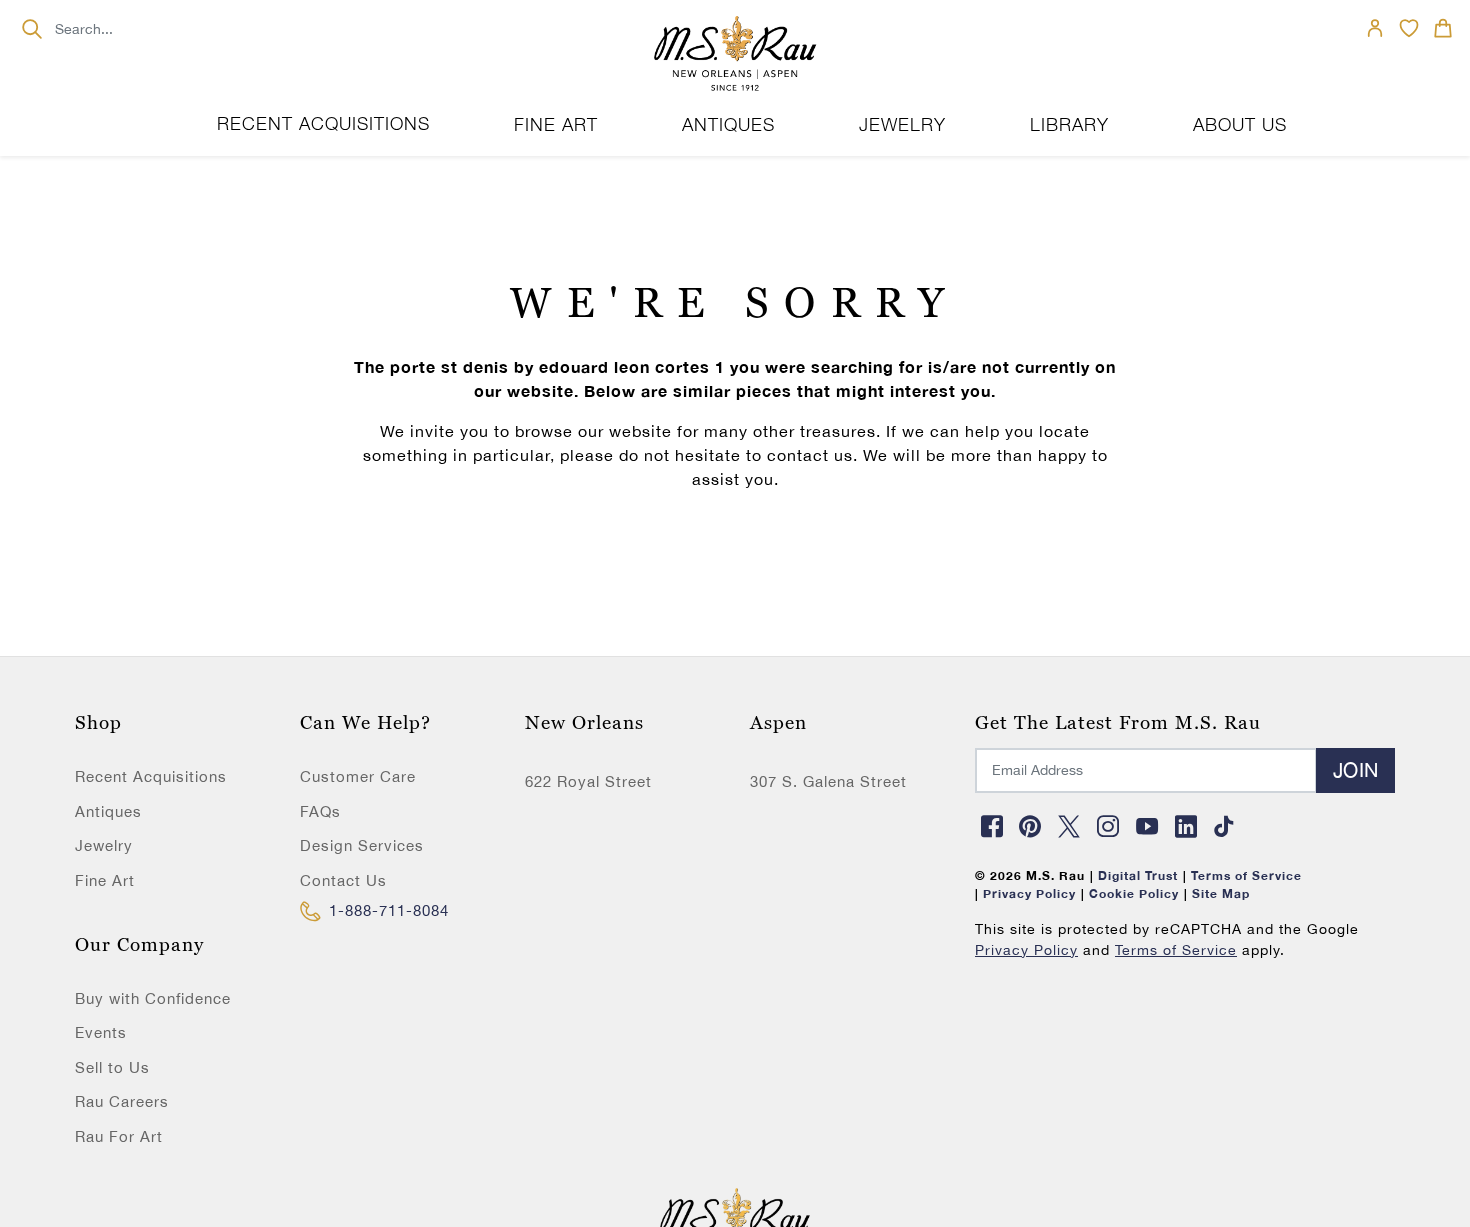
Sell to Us (112, 1067)
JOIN (1355, 769)
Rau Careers (122, 1101)
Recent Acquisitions (323, 123)
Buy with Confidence (153, 998)
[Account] (1375, 28)
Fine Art (105, 880)
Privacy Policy (1026, 950)
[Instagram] (1108, 826)
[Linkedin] (1186, 826)
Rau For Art (119, 1136)
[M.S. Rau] (735, 55)
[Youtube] (1147, 826)
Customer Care (358, 776)
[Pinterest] (1031, 826)
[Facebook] (992, 826)
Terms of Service (1176, 950)
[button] (1443, 28)
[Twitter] (1070, 826)
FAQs (320, 811)
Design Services (362, 845)
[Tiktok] (1225, 826)
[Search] (31, 28)
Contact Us (343, 880)
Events (101, 1032)
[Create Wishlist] (1409, 28)
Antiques (108, 811)
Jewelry (104, 845)
